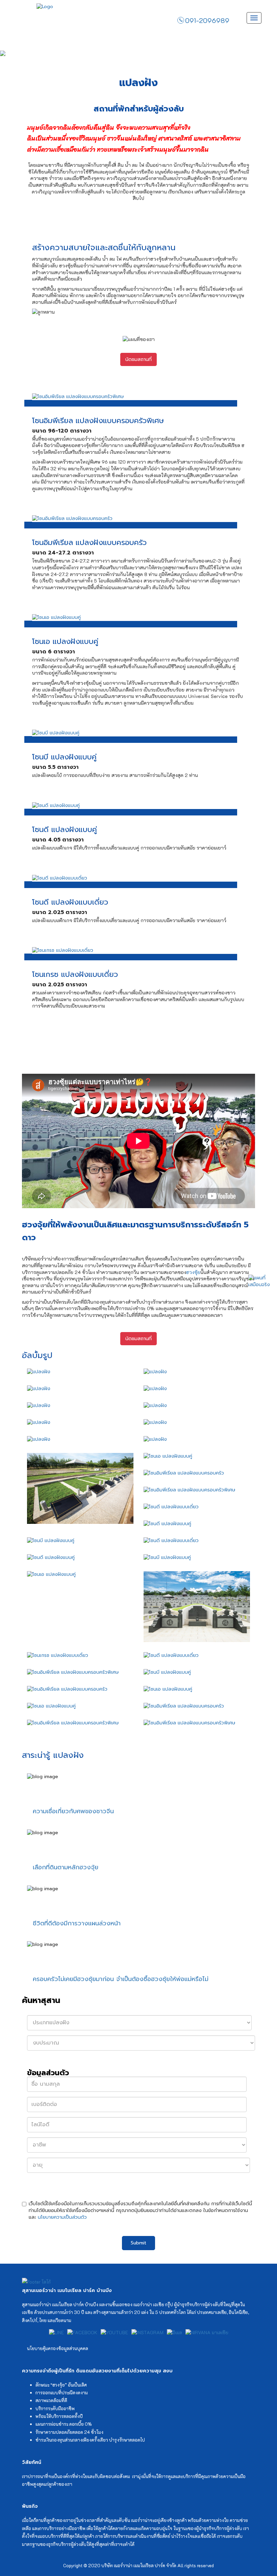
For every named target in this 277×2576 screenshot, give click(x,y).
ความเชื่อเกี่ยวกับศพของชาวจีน (73, 1811)
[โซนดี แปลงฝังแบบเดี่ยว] (138, 878)
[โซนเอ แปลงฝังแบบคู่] (138, 618)
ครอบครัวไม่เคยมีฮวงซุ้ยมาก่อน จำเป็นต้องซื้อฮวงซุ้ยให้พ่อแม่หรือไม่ (121, 1979)
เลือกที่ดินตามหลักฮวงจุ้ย (66, 1867)
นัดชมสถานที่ (138, 359)
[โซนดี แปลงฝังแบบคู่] (138, 806)
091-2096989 (207, 20)
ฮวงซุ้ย (193, 1272)
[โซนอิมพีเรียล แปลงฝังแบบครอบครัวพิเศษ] (138, 397)
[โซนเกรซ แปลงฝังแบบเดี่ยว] (138, 951)
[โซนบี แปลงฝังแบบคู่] (138, 733)
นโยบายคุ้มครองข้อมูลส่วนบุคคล (58, 2348)
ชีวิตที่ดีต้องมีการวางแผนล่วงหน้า (77, 1923)
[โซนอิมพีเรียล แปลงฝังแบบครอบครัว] (138, 519)
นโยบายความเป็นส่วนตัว (62, 2217)
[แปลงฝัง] (80, 1372)
